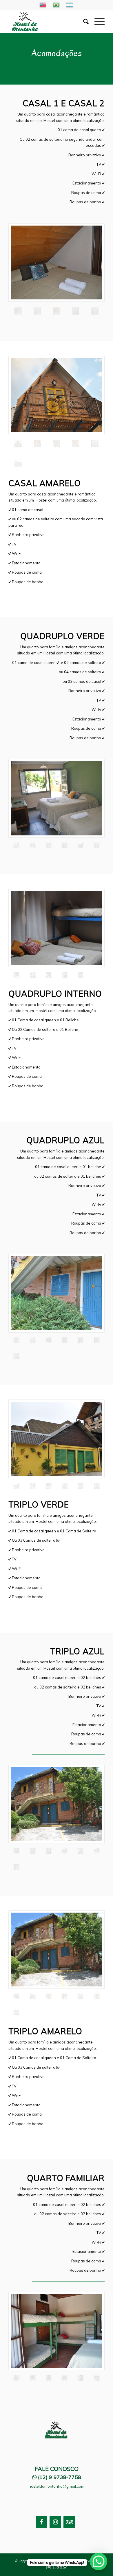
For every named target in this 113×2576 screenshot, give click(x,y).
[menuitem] (83, 21)
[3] (64, 1486)
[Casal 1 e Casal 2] (57, 262)
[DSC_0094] (80, 1340)
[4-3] (33, 2378)
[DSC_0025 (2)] (49, 975)
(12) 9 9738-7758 (60, 2477)
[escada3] (80, 975)
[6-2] (49, 2378)
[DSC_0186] (97, 845)
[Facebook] (41, 2522)
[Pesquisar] (83, 21)
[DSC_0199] (57, 1293)
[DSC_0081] (97, 1486)
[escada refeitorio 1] (80, 2378)
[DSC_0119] (57, 444)
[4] (76, 311)
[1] (37, 311)
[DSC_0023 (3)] (80, 845)
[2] (57, 311)
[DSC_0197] (16, 1356)
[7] (64, 845)
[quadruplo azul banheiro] (33, 1340)
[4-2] (95, 311)
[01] (37, 444)
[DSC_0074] (64, 1340)
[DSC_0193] (16, 1867)
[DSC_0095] (97, 1340)
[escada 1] (64, 975)
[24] (49, 1340)
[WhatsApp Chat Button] (99, 2562)
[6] (57, 395)
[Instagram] (55, 2522)
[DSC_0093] (97, 1851)
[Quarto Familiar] (57, 2331)
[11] (97, 2378)
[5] (95, 444)
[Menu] (97, 21)
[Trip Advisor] (69, 2522)
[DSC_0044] (18, 463)
